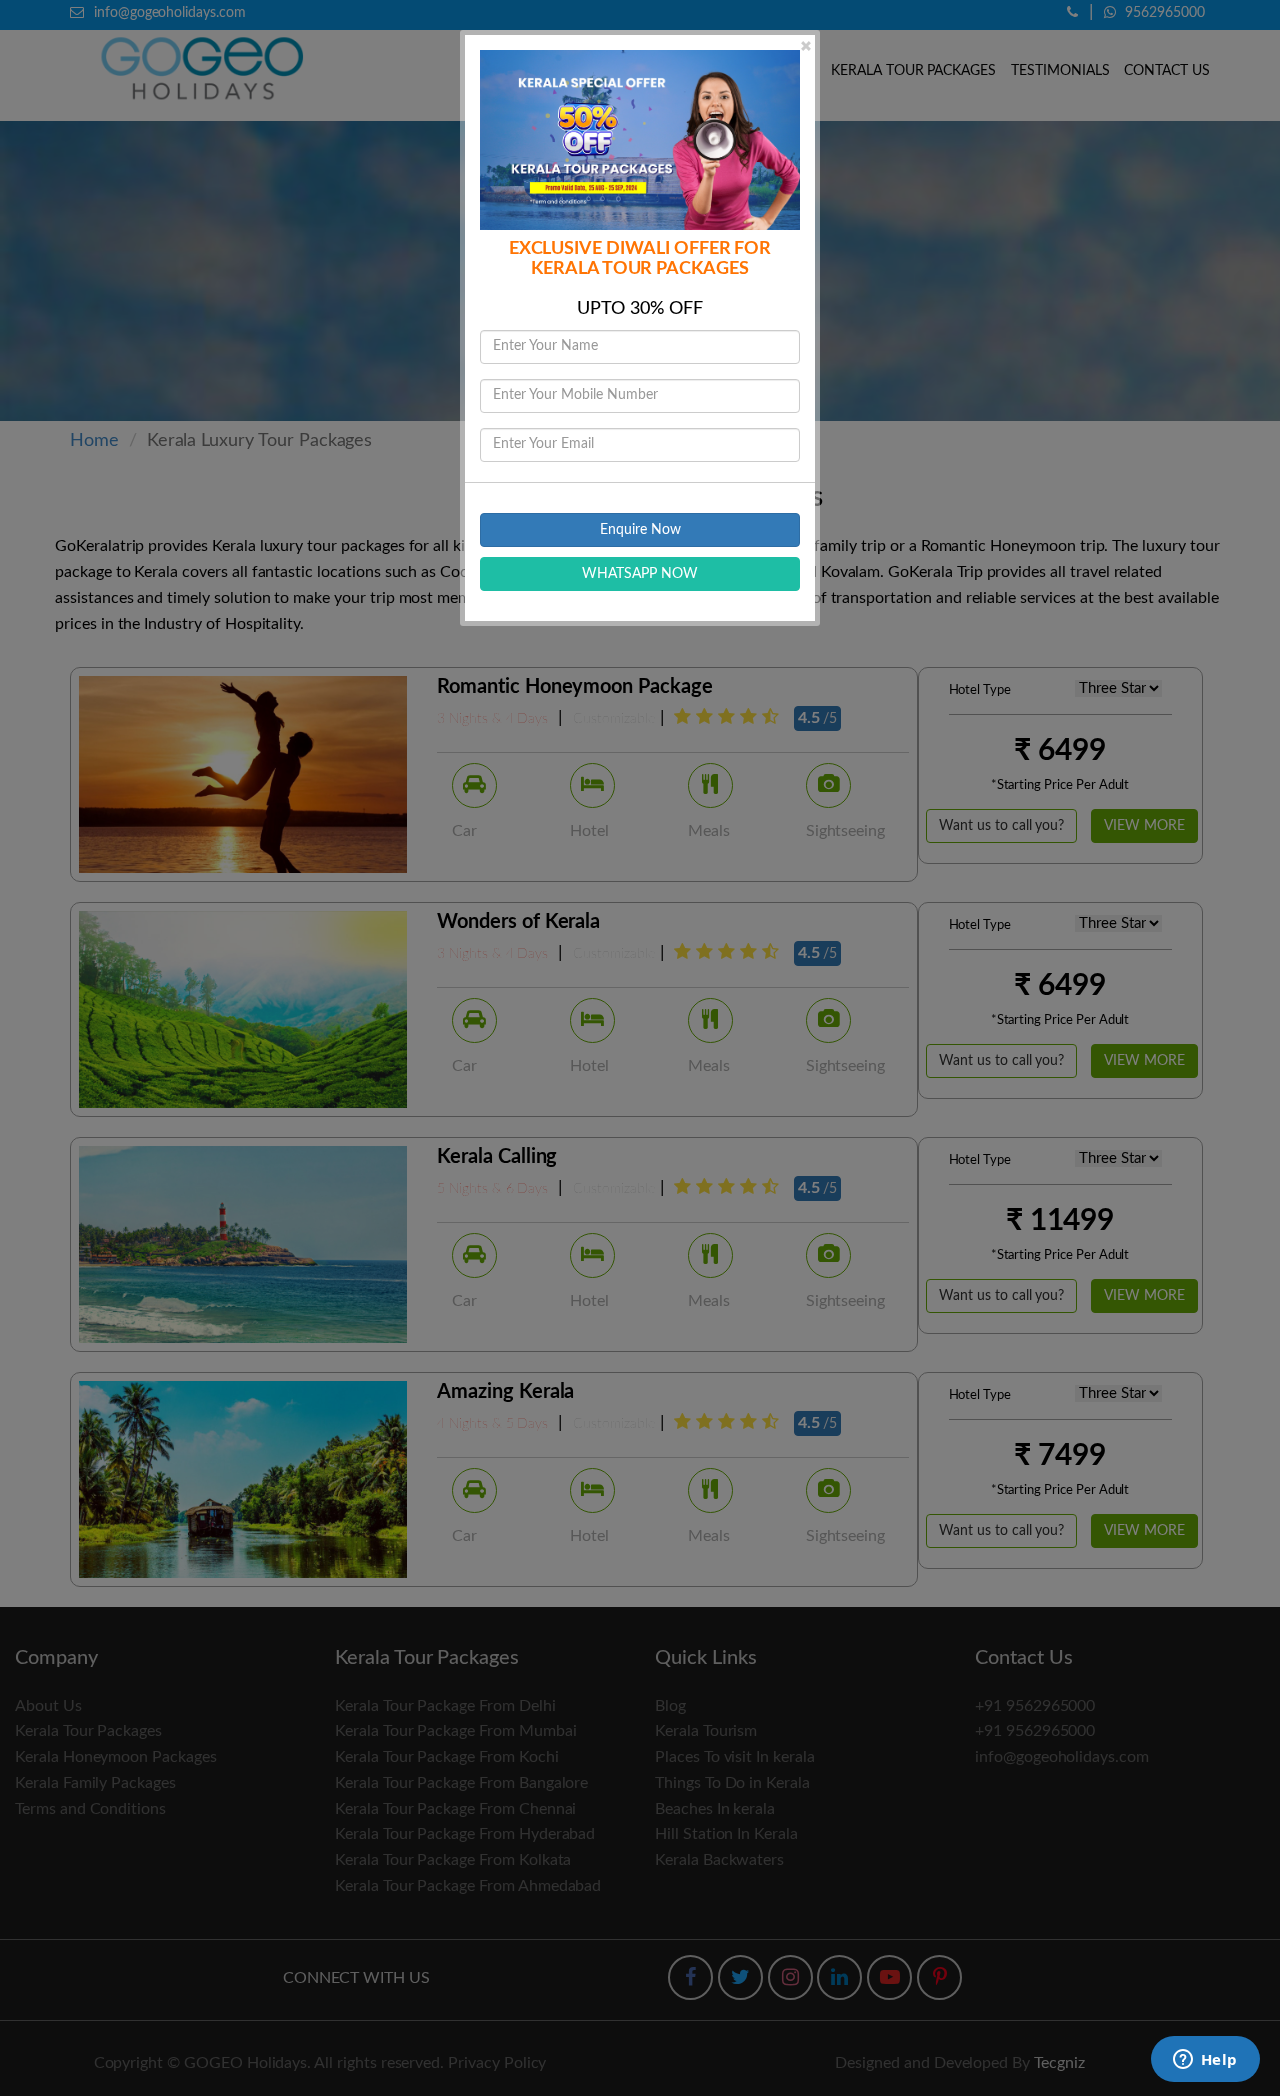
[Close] (806, 45)
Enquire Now (640, 530)
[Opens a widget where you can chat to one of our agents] (1205, 2061)
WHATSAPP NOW (639, 574)
